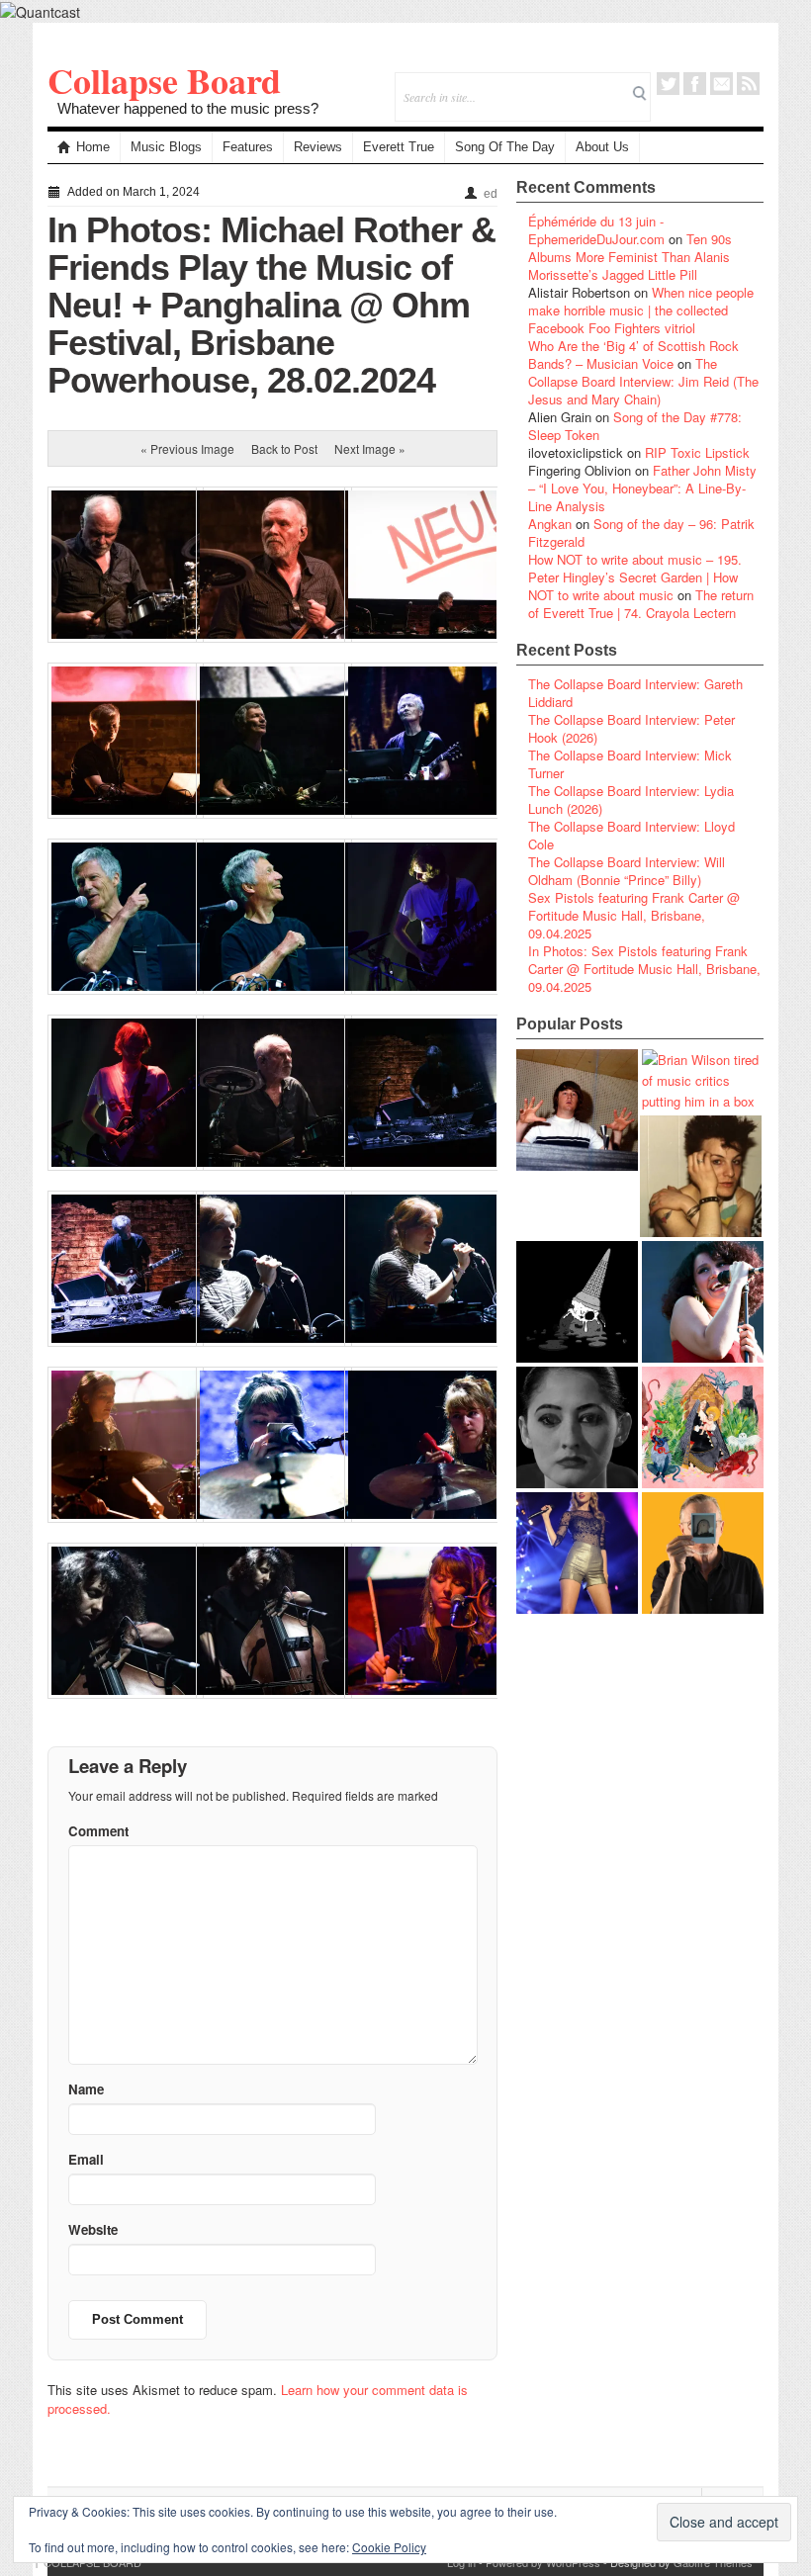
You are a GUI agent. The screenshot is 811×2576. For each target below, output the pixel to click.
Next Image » (370, 448)
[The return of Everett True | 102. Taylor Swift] (577, 1553)
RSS (748, 84)
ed (491, 194)
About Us (602, 147)
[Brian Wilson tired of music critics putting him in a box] (703, 1080)
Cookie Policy (389, 2547)
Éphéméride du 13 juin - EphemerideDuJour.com (596, 230)
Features (248, 147)
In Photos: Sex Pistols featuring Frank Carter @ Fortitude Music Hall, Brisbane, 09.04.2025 (644, 969)
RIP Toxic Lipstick (697, 452)
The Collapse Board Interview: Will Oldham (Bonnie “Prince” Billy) (627, 871)
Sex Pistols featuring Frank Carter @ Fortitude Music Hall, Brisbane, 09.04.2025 (634, 915)
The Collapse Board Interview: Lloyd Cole (631, 835)
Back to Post (284, 448)
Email (721, 84)
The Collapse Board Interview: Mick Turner (630, 764)
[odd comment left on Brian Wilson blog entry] (577, 1110)
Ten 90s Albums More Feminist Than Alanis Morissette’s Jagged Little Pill (630, 257)
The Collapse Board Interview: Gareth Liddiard (635, 693)
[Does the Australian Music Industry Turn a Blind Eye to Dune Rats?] (577, 1302)
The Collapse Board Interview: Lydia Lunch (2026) (631, 799)
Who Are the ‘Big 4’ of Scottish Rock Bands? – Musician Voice (633, 355)
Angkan (550, 524)
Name (86, 2089)
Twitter (668, 84)
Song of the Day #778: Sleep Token (635, 426)
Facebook (695, 84)
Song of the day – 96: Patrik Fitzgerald (641, 533)
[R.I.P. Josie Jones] (577, 1427)
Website (93, 2229)
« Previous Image (187, 448)
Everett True (399, 147)
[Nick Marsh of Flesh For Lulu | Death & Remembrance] (701, 1176)
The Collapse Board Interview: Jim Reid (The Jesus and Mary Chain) (643, 381)
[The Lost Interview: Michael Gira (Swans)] (703, 1553)
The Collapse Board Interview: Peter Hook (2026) (631, 728)
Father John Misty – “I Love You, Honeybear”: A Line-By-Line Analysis (642, 488)
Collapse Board (164, 80)
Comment (98, 1831)
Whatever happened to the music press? (188, 108)
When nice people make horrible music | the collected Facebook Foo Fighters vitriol (641, 310)
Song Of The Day (505, 147)
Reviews (318, 147)
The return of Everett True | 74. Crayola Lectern (641, 604)
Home (93, 147)
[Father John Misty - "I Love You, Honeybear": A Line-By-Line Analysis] (703, 1427)
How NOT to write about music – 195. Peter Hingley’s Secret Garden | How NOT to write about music (635, 577)
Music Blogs (166, 147)
